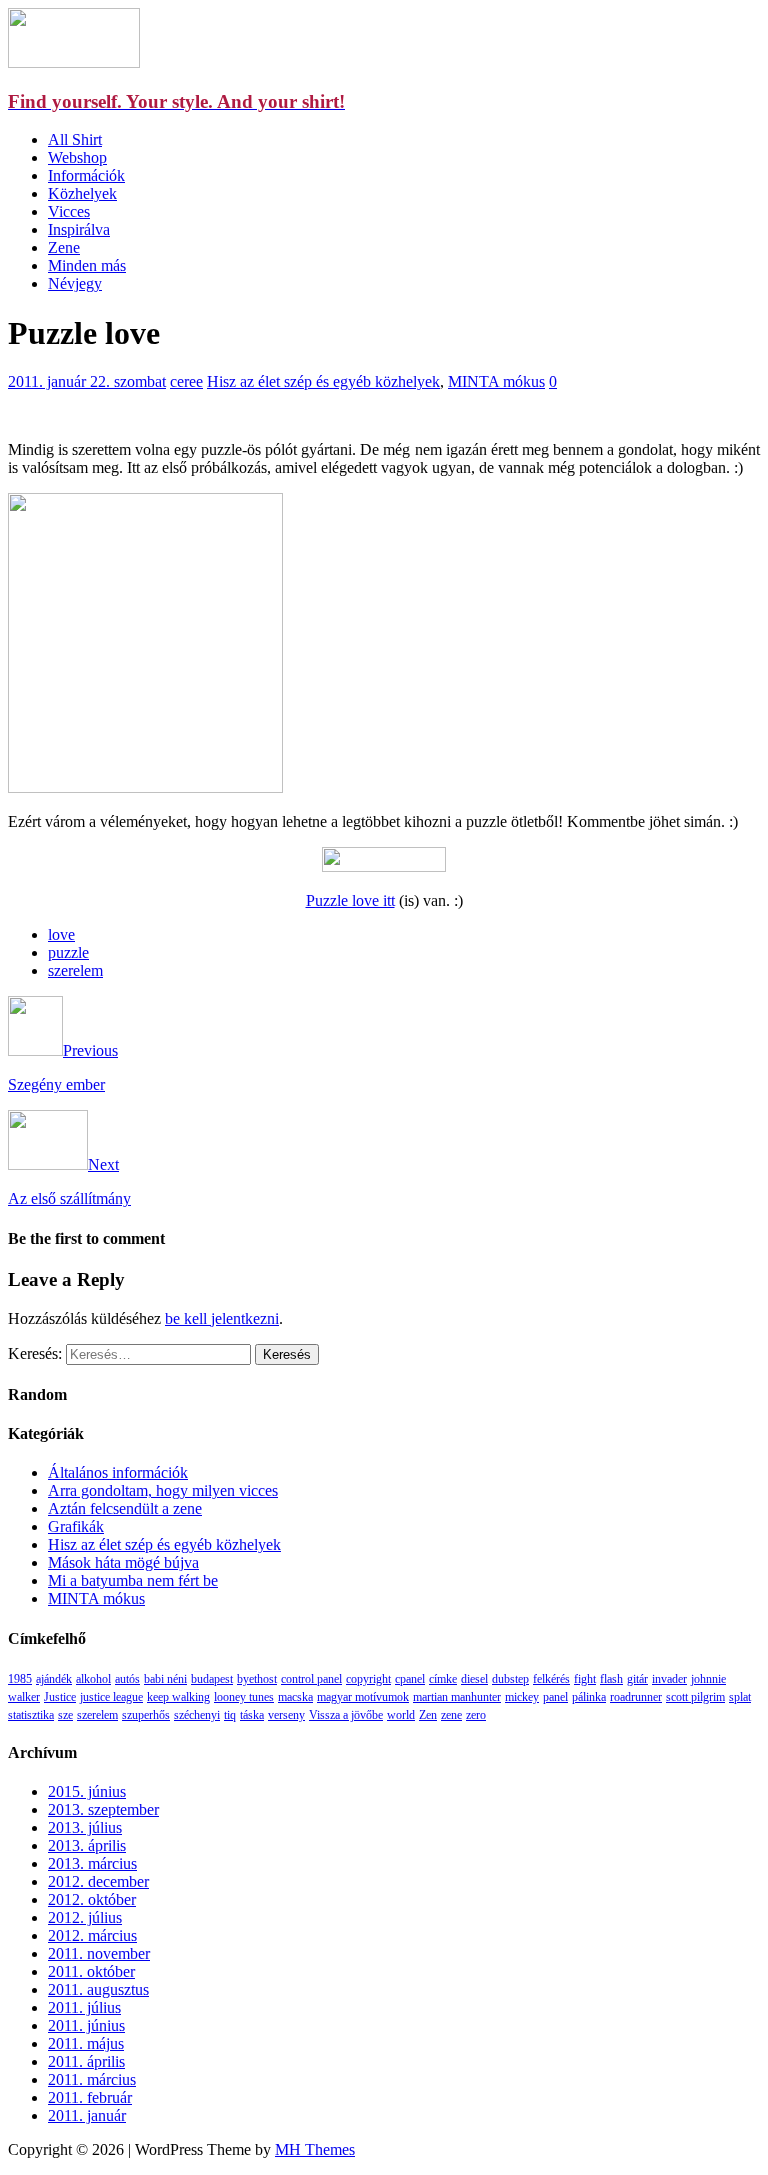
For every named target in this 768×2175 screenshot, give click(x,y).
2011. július (84, 2007)
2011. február (90, 2097)
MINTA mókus (496, 381)
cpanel (410, 1679)
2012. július (85, 1917)
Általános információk (118, 1472)
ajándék (54, 1679)
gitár (637, 1679)
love (61, 934)
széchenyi (197, 1715)
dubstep (510, 1679)
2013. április (87, 1845)
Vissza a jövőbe (346, 1715)
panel (555, 1697)
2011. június (86, 2025)
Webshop (77, 157)
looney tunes (244, 1697)
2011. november (99, 1953)
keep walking (178, 1697)
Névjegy (75, 283)
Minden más (87, 265)
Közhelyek (82, 193)
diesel (474, 1679)
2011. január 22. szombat (87, 381)
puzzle (68, 952)
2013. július (85, 1827)
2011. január (87, 2115)
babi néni (165, 1679)
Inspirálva (79, 229)
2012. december (98, 1881)
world (401, 1715)
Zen (428, 1715)
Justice (60, 1697)
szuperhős (146, 1715)
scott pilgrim (695, 1697)
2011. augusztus (98, 1989)
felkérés (551, 1679)
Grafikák (76, 1526)
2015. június (87, 1791)
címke (443, 1679)
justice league (111, 1697)
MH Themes (315, 2149)
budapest (212, 1679)
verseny (286, 1715)
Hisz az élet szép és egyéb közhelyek (323, 381)
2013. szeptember (103, 1809)
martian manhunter (457, 1697)
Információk (86, 175)
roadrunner (636, 1697)
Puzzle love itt (350, 900)
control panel (311, 1679)
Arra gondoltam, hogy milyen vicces (163, 1490)
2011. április (86, 2061)
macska (295, 1697)
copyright (368, 1679)
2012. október (92, 1899)
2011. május (86, 2043)
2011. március (92, 2079)
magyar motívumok (363, 1697)
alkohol (93, 1679)
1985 (20, 1679)
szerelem (75, 970)
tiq (230, 1715)
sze (65, 1715)
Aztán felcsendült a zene (125, 1508)
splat (740, 1697)
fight (585, 1679)
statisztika (31, 1715)
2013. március (92, 1863)
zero (476, 1715)
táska (252, 1715)
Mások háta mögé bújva (123, 1562)
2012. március (92, 1935)
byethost (257, 1679)
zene (451, 1715)
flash (611, 1679)
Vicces (69, 211)
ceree (186, 381)
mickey (522, 1697)
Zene (64, 247)
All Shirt (75, 139)
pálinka (589, 1697)
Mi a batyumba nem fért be (133, 1580)
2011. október (91, 1971)
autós (127, 1679)
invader (669, 1679)
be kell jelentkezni (222, 1318)
